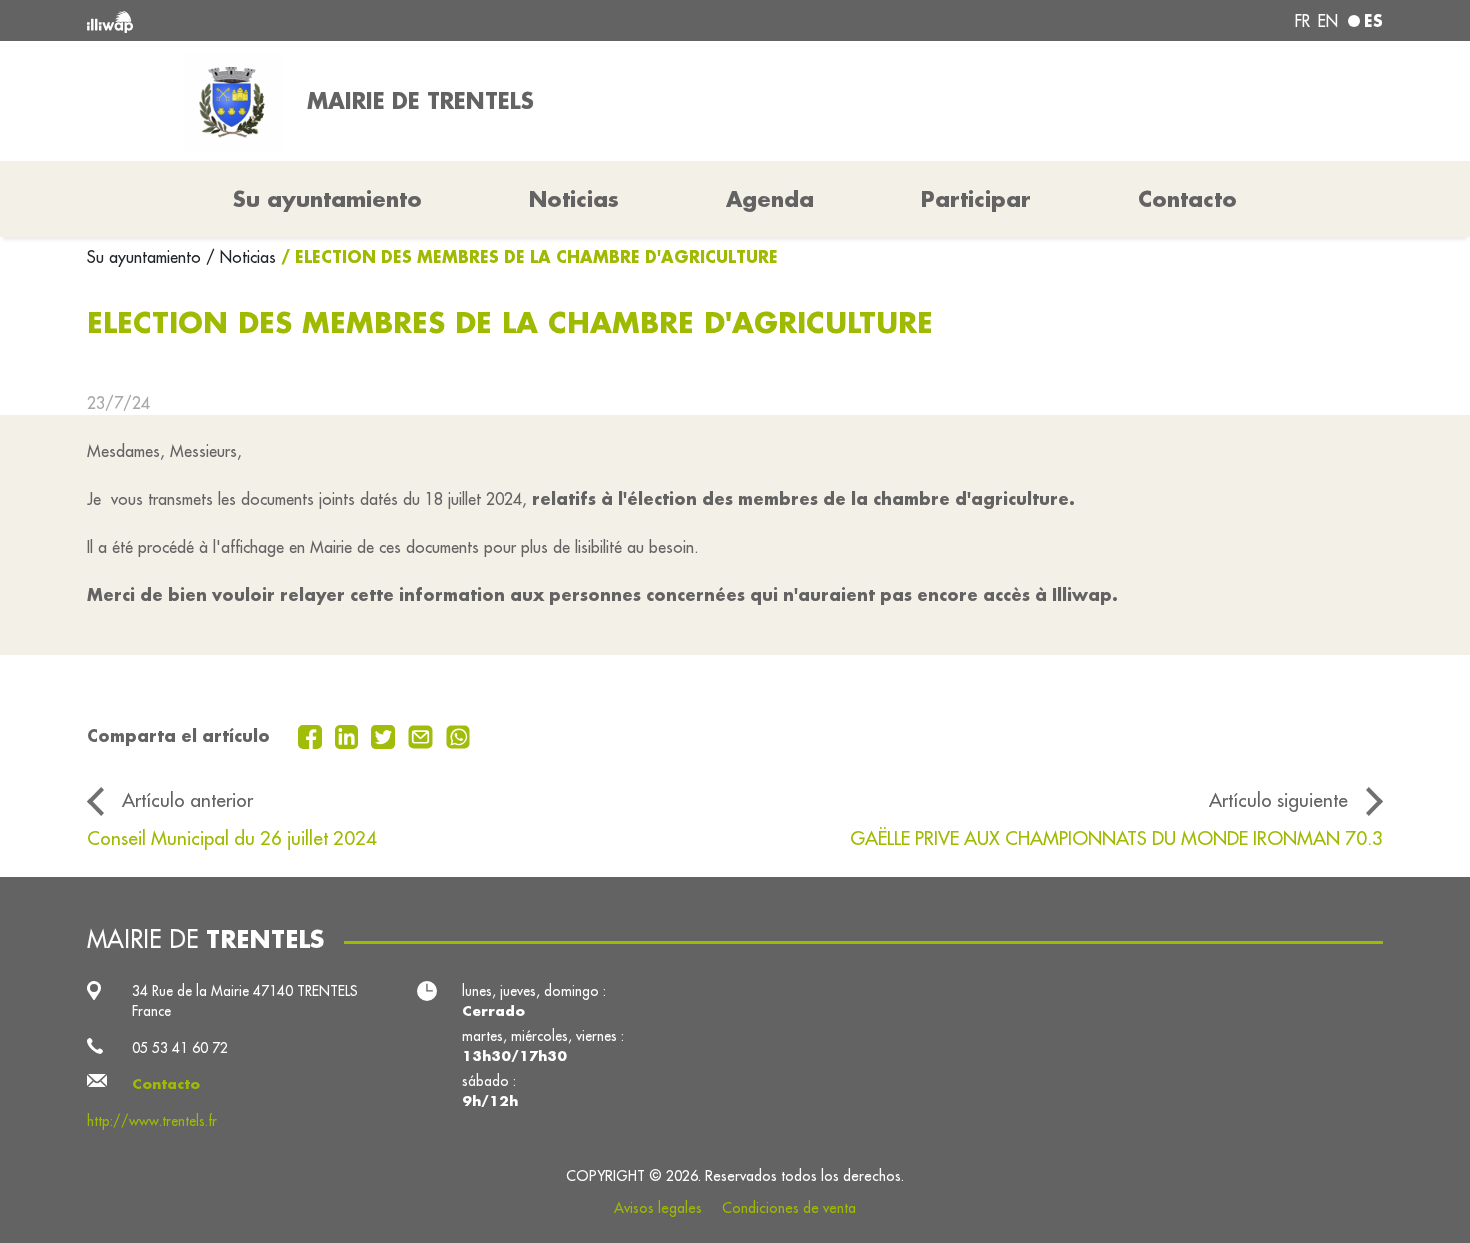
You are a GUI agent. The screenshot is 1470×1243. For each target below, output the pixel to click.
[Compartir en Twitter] (385, 735)
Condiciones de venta (789, 1208)
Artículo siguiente (1278, 800)
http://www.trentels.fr (152, 1121)
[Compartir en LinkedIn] (349, 735)
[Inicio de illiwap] (350, 20)
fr (1302, 21)
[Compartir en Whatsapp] (458, 735)
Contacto (1187, 199)
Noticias (574, 199)
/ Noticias (241, 257)
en (1328, 21)
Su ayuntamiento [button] (327, 199)
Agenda (770, 199)
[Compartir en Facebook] (312, 735)
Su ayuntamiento (146, 257)
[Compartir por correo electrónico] (423, 735)
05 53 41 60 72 (180, 1048)
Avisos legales (658, 1208)
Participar (976, 199)
